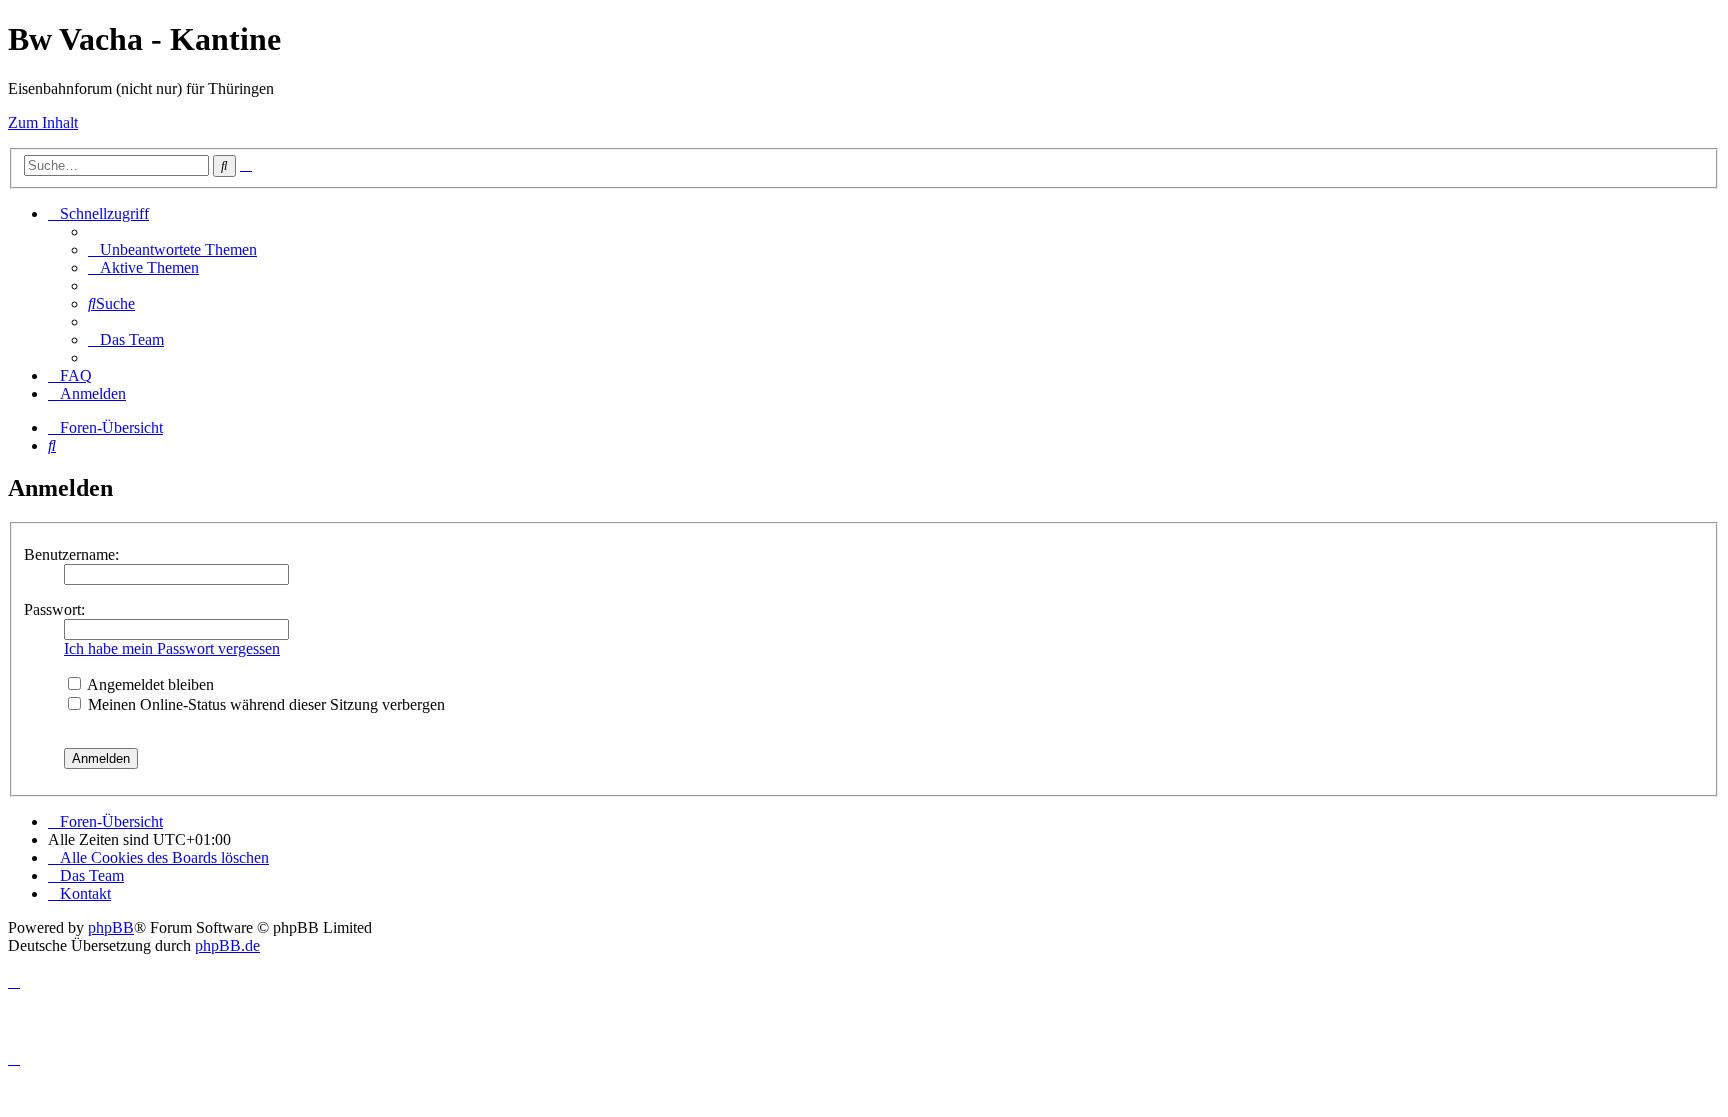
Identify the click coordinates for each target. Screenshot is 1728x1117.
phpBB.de (227, 945)
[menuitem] (172, 249)
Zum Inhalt (43, 122)
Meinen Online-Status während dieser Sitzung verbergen (264, 704)
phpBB (111, 927)
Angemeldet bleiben (149, 684)
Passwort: (54, 609)
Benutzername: (71, 554)
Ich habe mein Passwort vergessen (172, 648)
